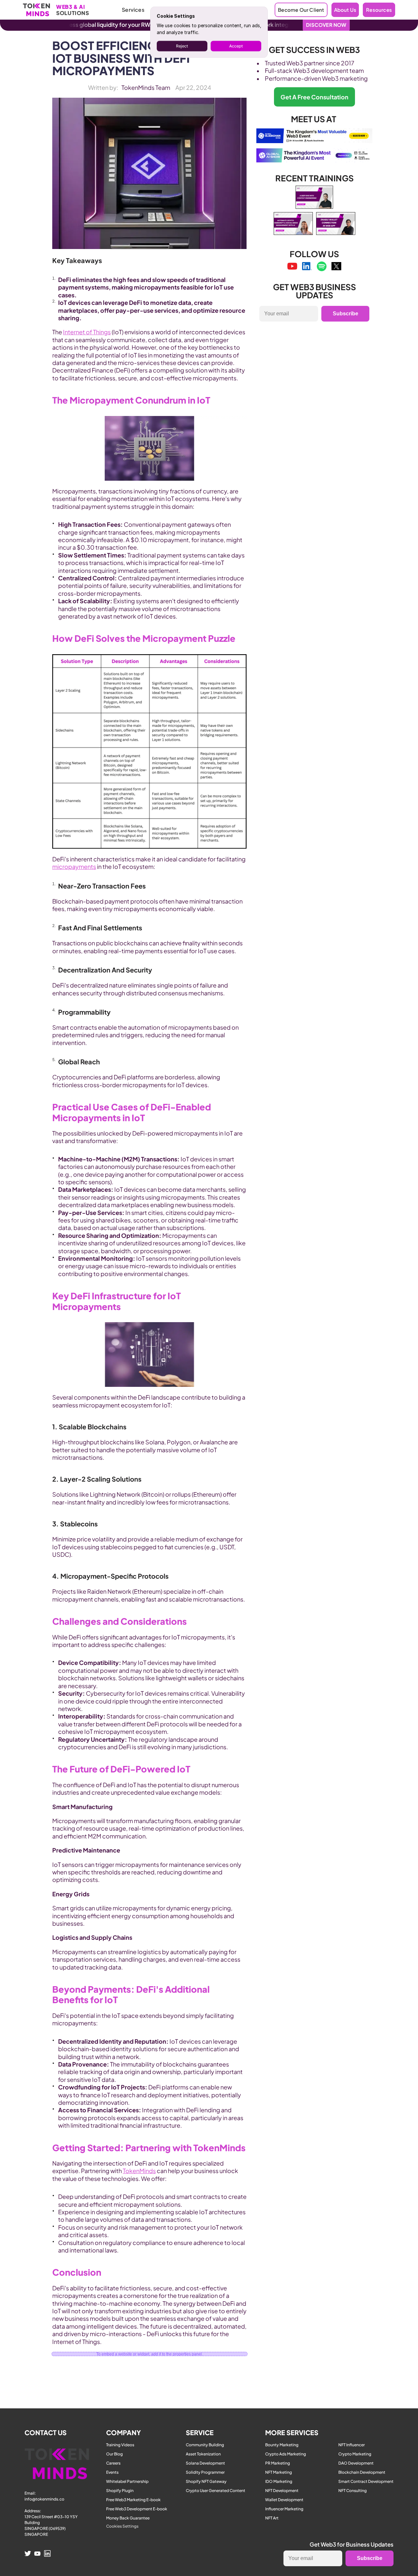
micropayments (74, 866)
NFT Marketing (279, 2472)
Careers (113, 2463)
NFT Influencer (352, 2445)
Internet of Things (87, 332)
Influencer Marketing (284, 2509)
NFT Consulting (353, 2491)
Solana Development (205, 2463)
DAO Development (356, 2463)
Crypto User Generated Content (216, 2491)
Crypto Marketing (355, 2454)
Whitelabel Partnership (127, 2481)
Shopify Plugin (120, 2491)
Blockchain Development (362, 2472)
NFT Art (272, 2518)
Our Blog (114, 2454)
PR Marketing (278, 2463)
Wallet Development (284, 2500)
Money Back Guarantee (128, 2518)
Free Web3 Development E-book (137, 2509)
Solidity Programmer (205, 2472)
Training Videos (120, 2445)
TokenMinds (139, 2171)
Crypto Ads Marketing (286, 2454)
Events (112, 2472)
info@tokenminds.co (44, 2499)
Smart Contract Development (366, 2481)
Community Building (205, 2445)
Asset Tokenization (203, 2454)
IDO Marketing (279, 2481)
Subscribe (346, 314)
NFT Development (282, 2491)
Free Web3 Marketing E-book (133, 2500)
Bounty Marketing (282, 2445)
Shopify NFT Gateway (206, 2481)
